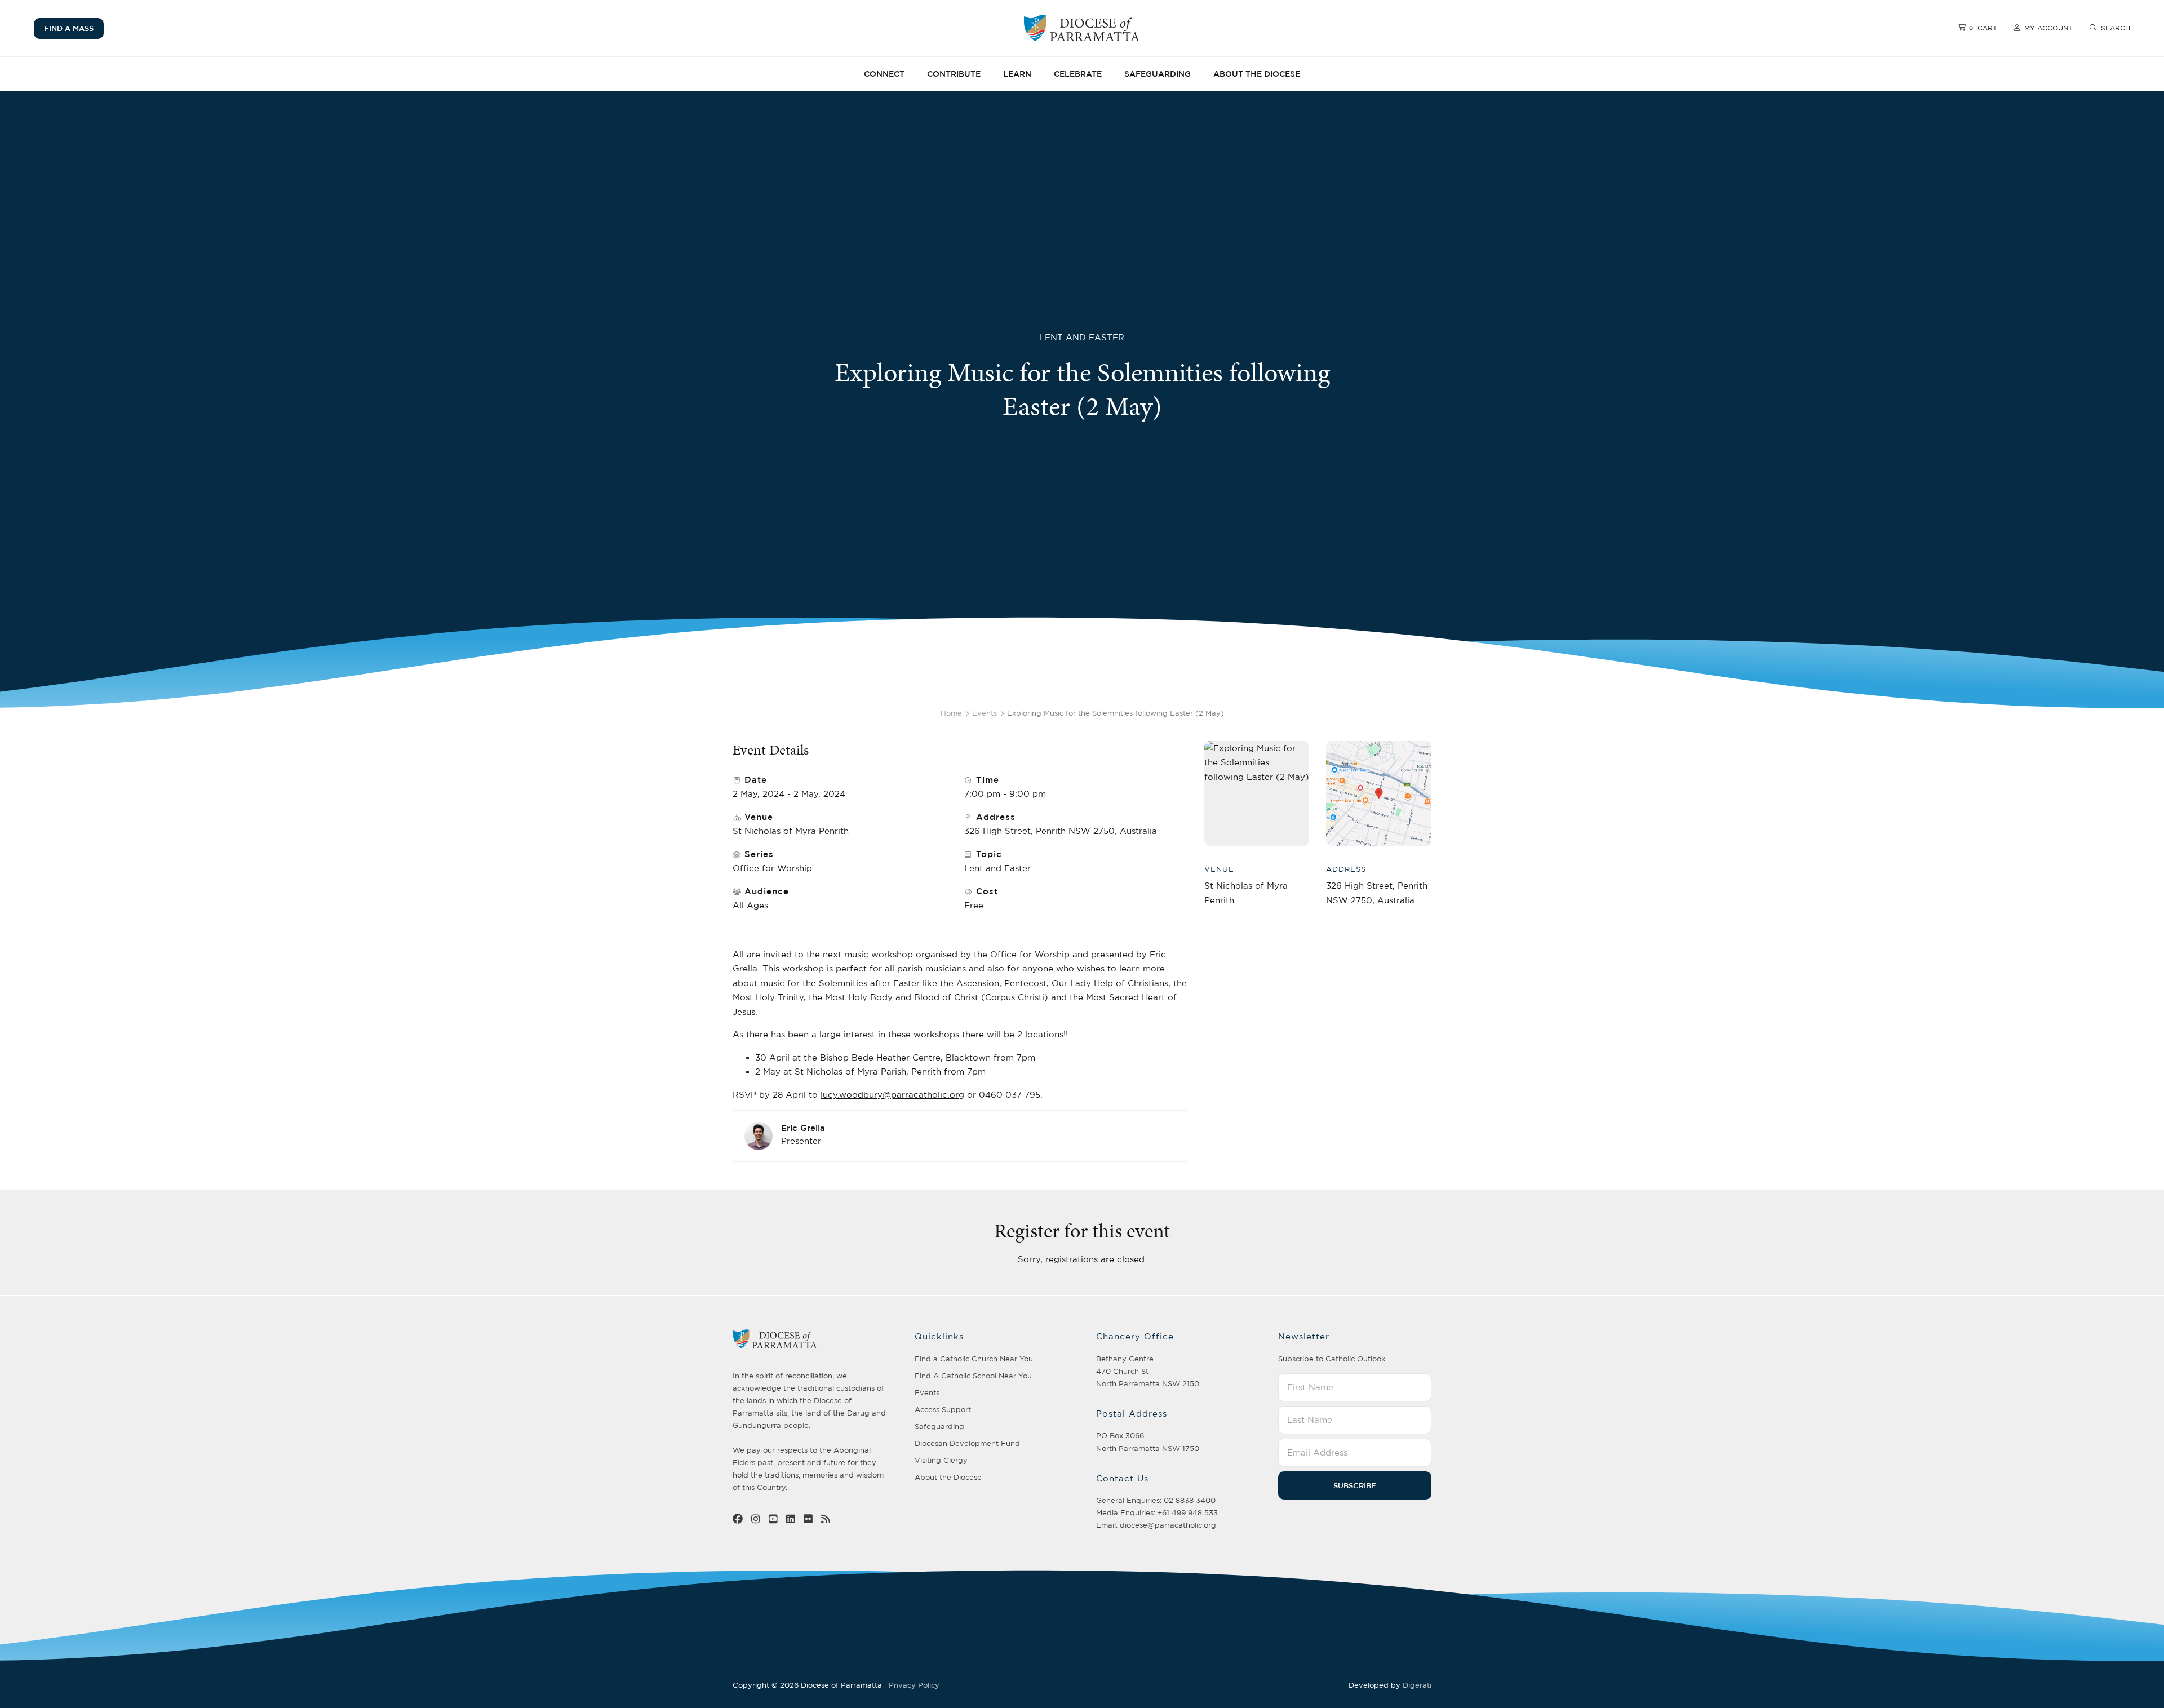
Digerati (1417, 1685)
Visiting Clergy (941, 1460)
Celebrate (1078, 74)
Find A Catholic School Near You (973, 1376)
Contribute (954, 74)
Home (951, 713)
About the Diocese (1257, 74)
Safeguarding (1158, 74)
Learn (1017, 74)
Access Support (943, 1409)
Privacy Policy (914, 1685)
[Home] (1082, 28)
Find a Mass (69, 28)
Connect (884, 74)
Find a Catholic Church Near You (974, 1359)
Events (985, 713)
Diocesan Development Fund (967, 1443)
